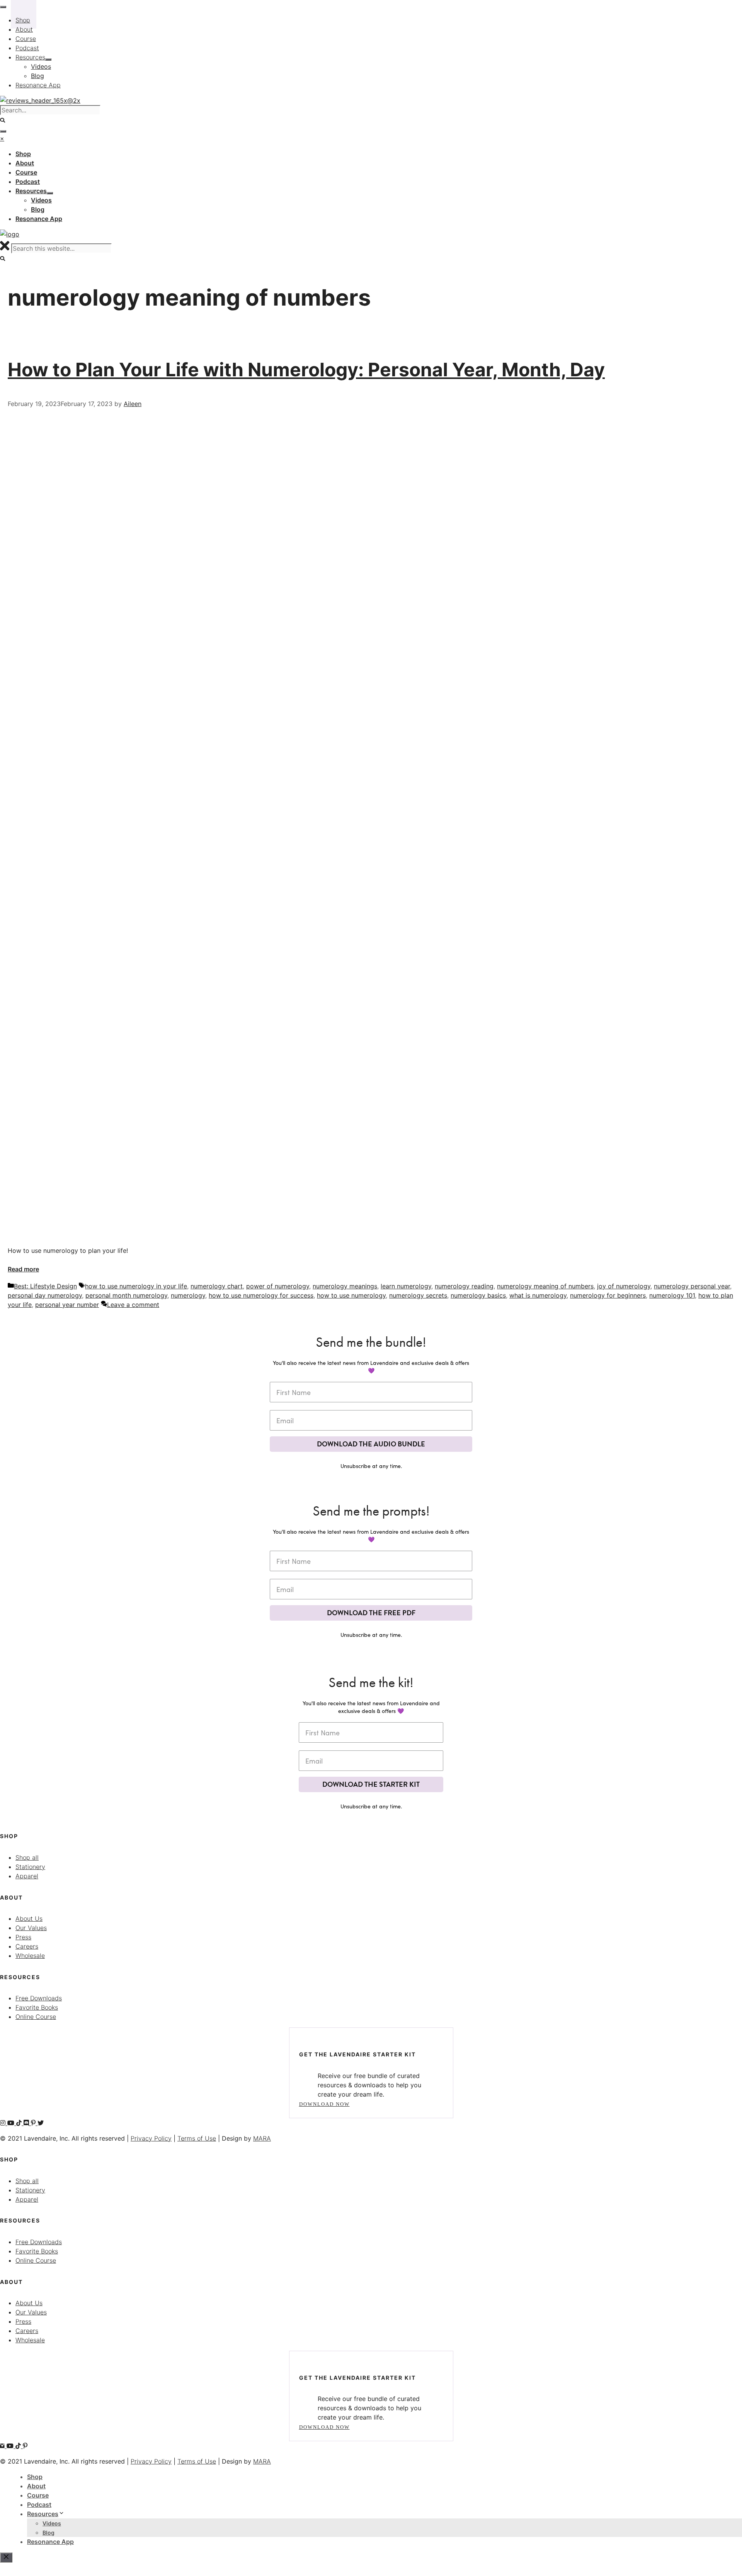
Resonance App (50, 2542)
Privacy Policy (151, 2138)
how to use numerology (351, 1295)
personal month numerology (126, 1295)
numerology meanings (345, 1286)
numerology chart (217, 1286)
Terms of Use (197, 2138)
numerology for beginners (608, 1295)
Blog (49, 2533)
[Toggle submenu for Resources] (50, 193)
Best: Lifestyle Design (45, 1286)
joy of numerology (624, 1286)
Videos (52, 2523)
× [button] (2, 138)
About (36, 2486)
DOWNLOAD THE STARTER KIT (371, 1784)
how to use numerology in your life (136, 1286)
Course (38, 2495)
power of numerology (278, 1286)
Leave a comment (133, 1305)
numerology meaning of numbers (545, 1286)
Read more (23, 1269)
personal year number (67, 1305)
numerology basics (478, 1295)
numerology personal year (692, 1286)
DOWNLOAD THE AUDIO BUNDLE (371, 1444)
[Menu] (3, 131)
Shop (35, 2477)
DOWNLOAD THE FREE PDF (371, 1613)
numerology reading (464, 1286)
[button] (3, 259)
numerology (188, 1295)
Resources (43, 2514)
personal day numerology (45, 1295)
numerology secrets (418, 1295)
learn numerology (406, 1286)
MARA (262, 2138)
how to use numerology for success (261, 1295)
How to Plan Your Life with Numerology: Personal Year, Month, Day (306, 370)
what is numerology (538, 1295)
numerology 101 (672, 1295)
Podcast (39, 2505)
